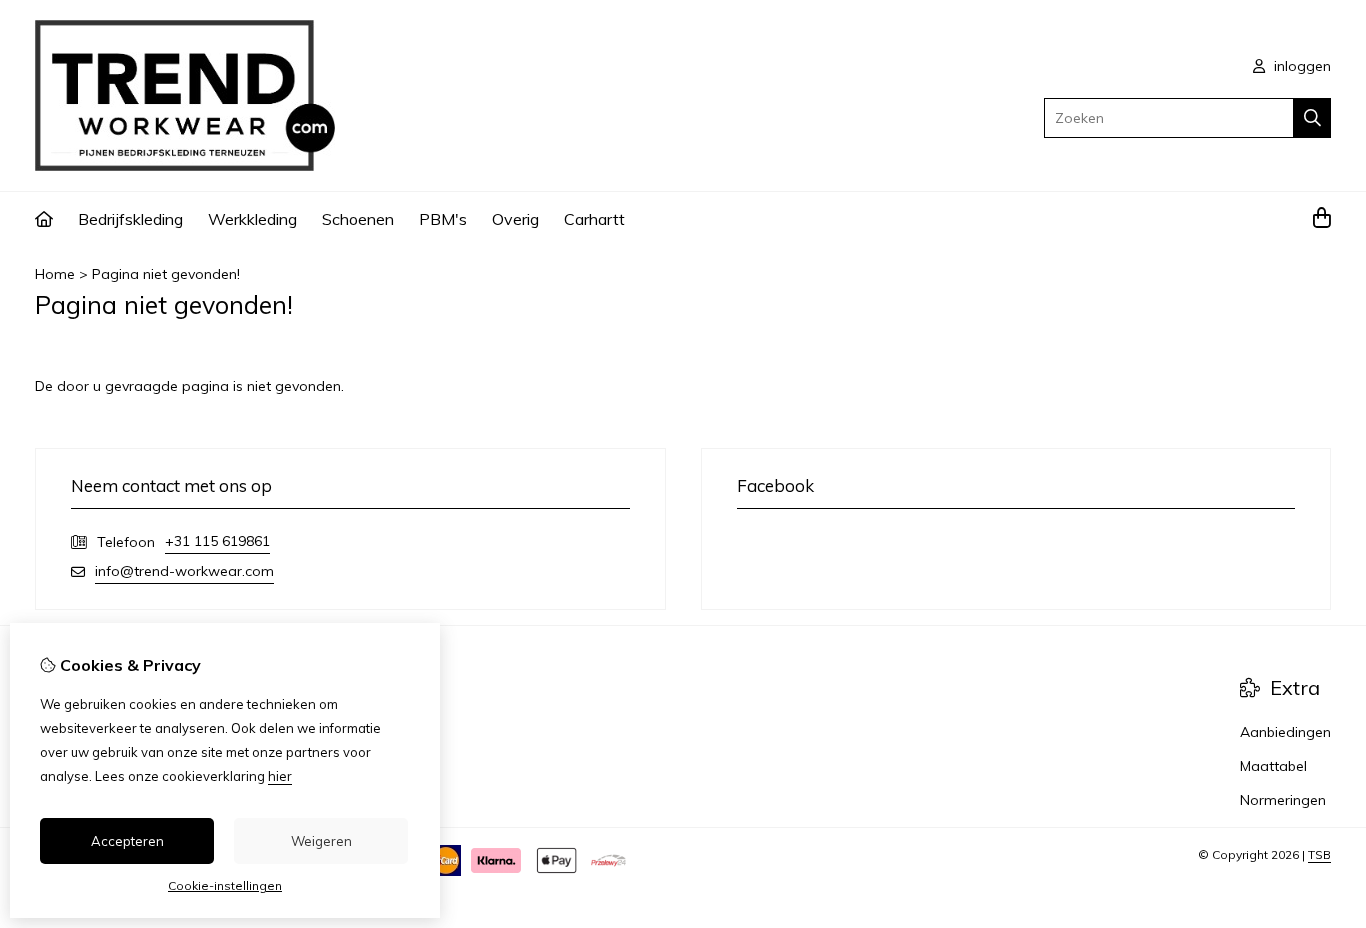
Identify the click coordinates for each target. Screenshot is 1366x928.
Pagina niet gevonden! (166, 274)
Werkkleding (252, 219)
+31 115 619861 (217, 541)
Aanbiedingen (1285, 732)
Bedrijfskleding (130, 219)
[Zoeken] (1312, 118)
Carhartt (594, 219)
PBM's (443, 219)
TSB (1319, 854)
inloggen (1300, 66)
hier (280, 776)
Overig (515, 219)
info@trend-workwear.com (184, 571)
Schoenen (358, 219)
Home (55, 274)
